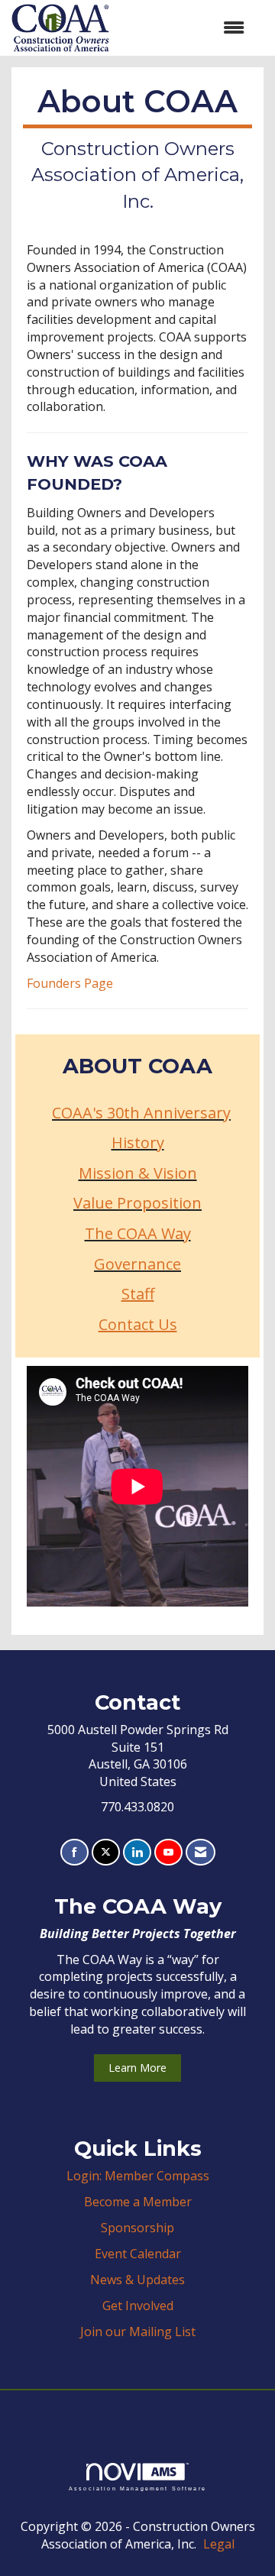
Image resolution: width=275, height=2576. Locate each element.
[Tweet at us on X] (106, 1852)
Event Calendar (138, 2254)
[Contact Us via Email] (201, 1852)
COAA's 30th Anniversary (141, 1113)
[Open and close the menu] (184, 28)
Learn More (137, 2068)
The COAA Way (138, 1233)
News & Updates (137, 2280)
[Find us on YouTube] (168, 1852)
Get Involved (138, 2306)
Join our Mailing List (138, 2332)
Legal (219, 2544)
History (138, 1142)
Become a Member (138, 2202)
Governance (137, 1264)
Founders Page (70, 983)
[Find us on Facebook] (74, 1852)
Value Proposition (137, 1203)
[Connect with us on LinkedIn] (137, 1852)
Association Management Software (137, 2488)
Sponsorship (137, 2228)
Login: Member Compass (138, 2176)
